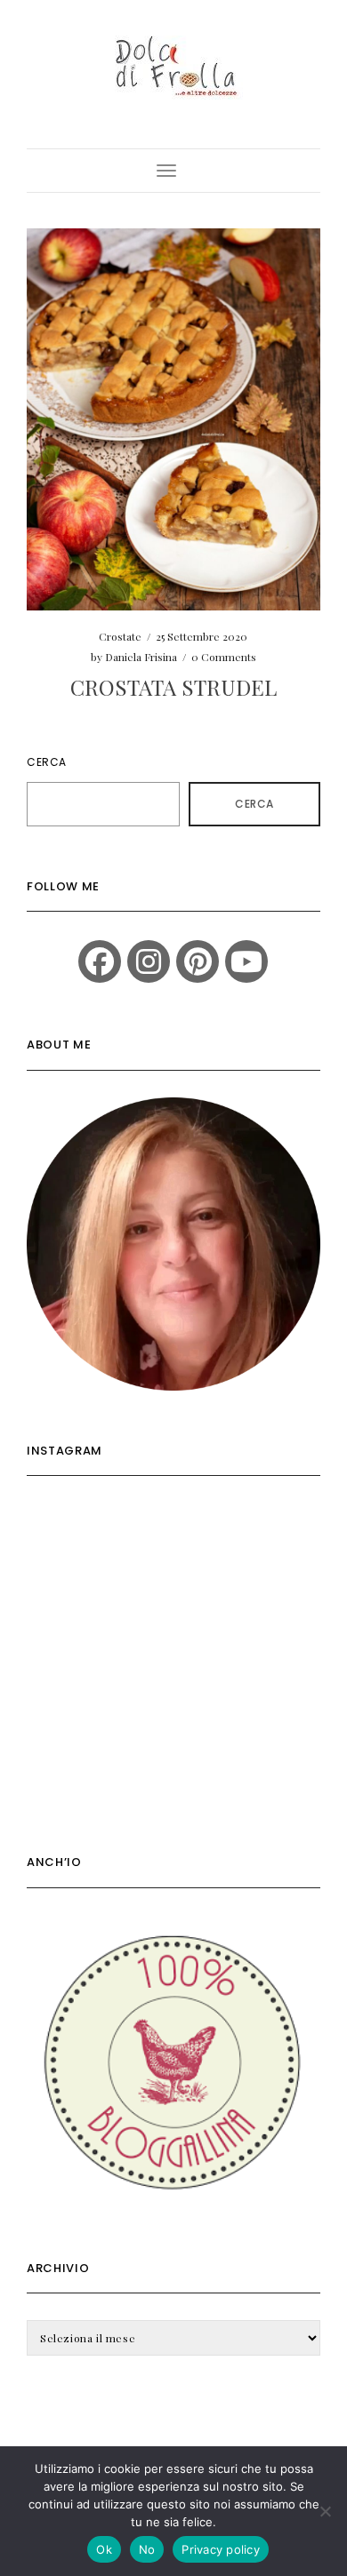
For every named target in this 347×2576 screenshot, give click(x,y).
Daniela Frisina (141, 657)
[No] (325, 2511)
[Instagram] (149, 961)
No (147, 2549)
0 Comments (224, 657)
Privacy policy (221, 2549)
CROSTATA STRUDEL (173, 687)
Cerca (47, 762)
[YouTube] (246, 961)
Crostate (120, 636)
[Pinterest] (198, 961)
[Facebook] (100, 961)
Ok (104, 2549)
